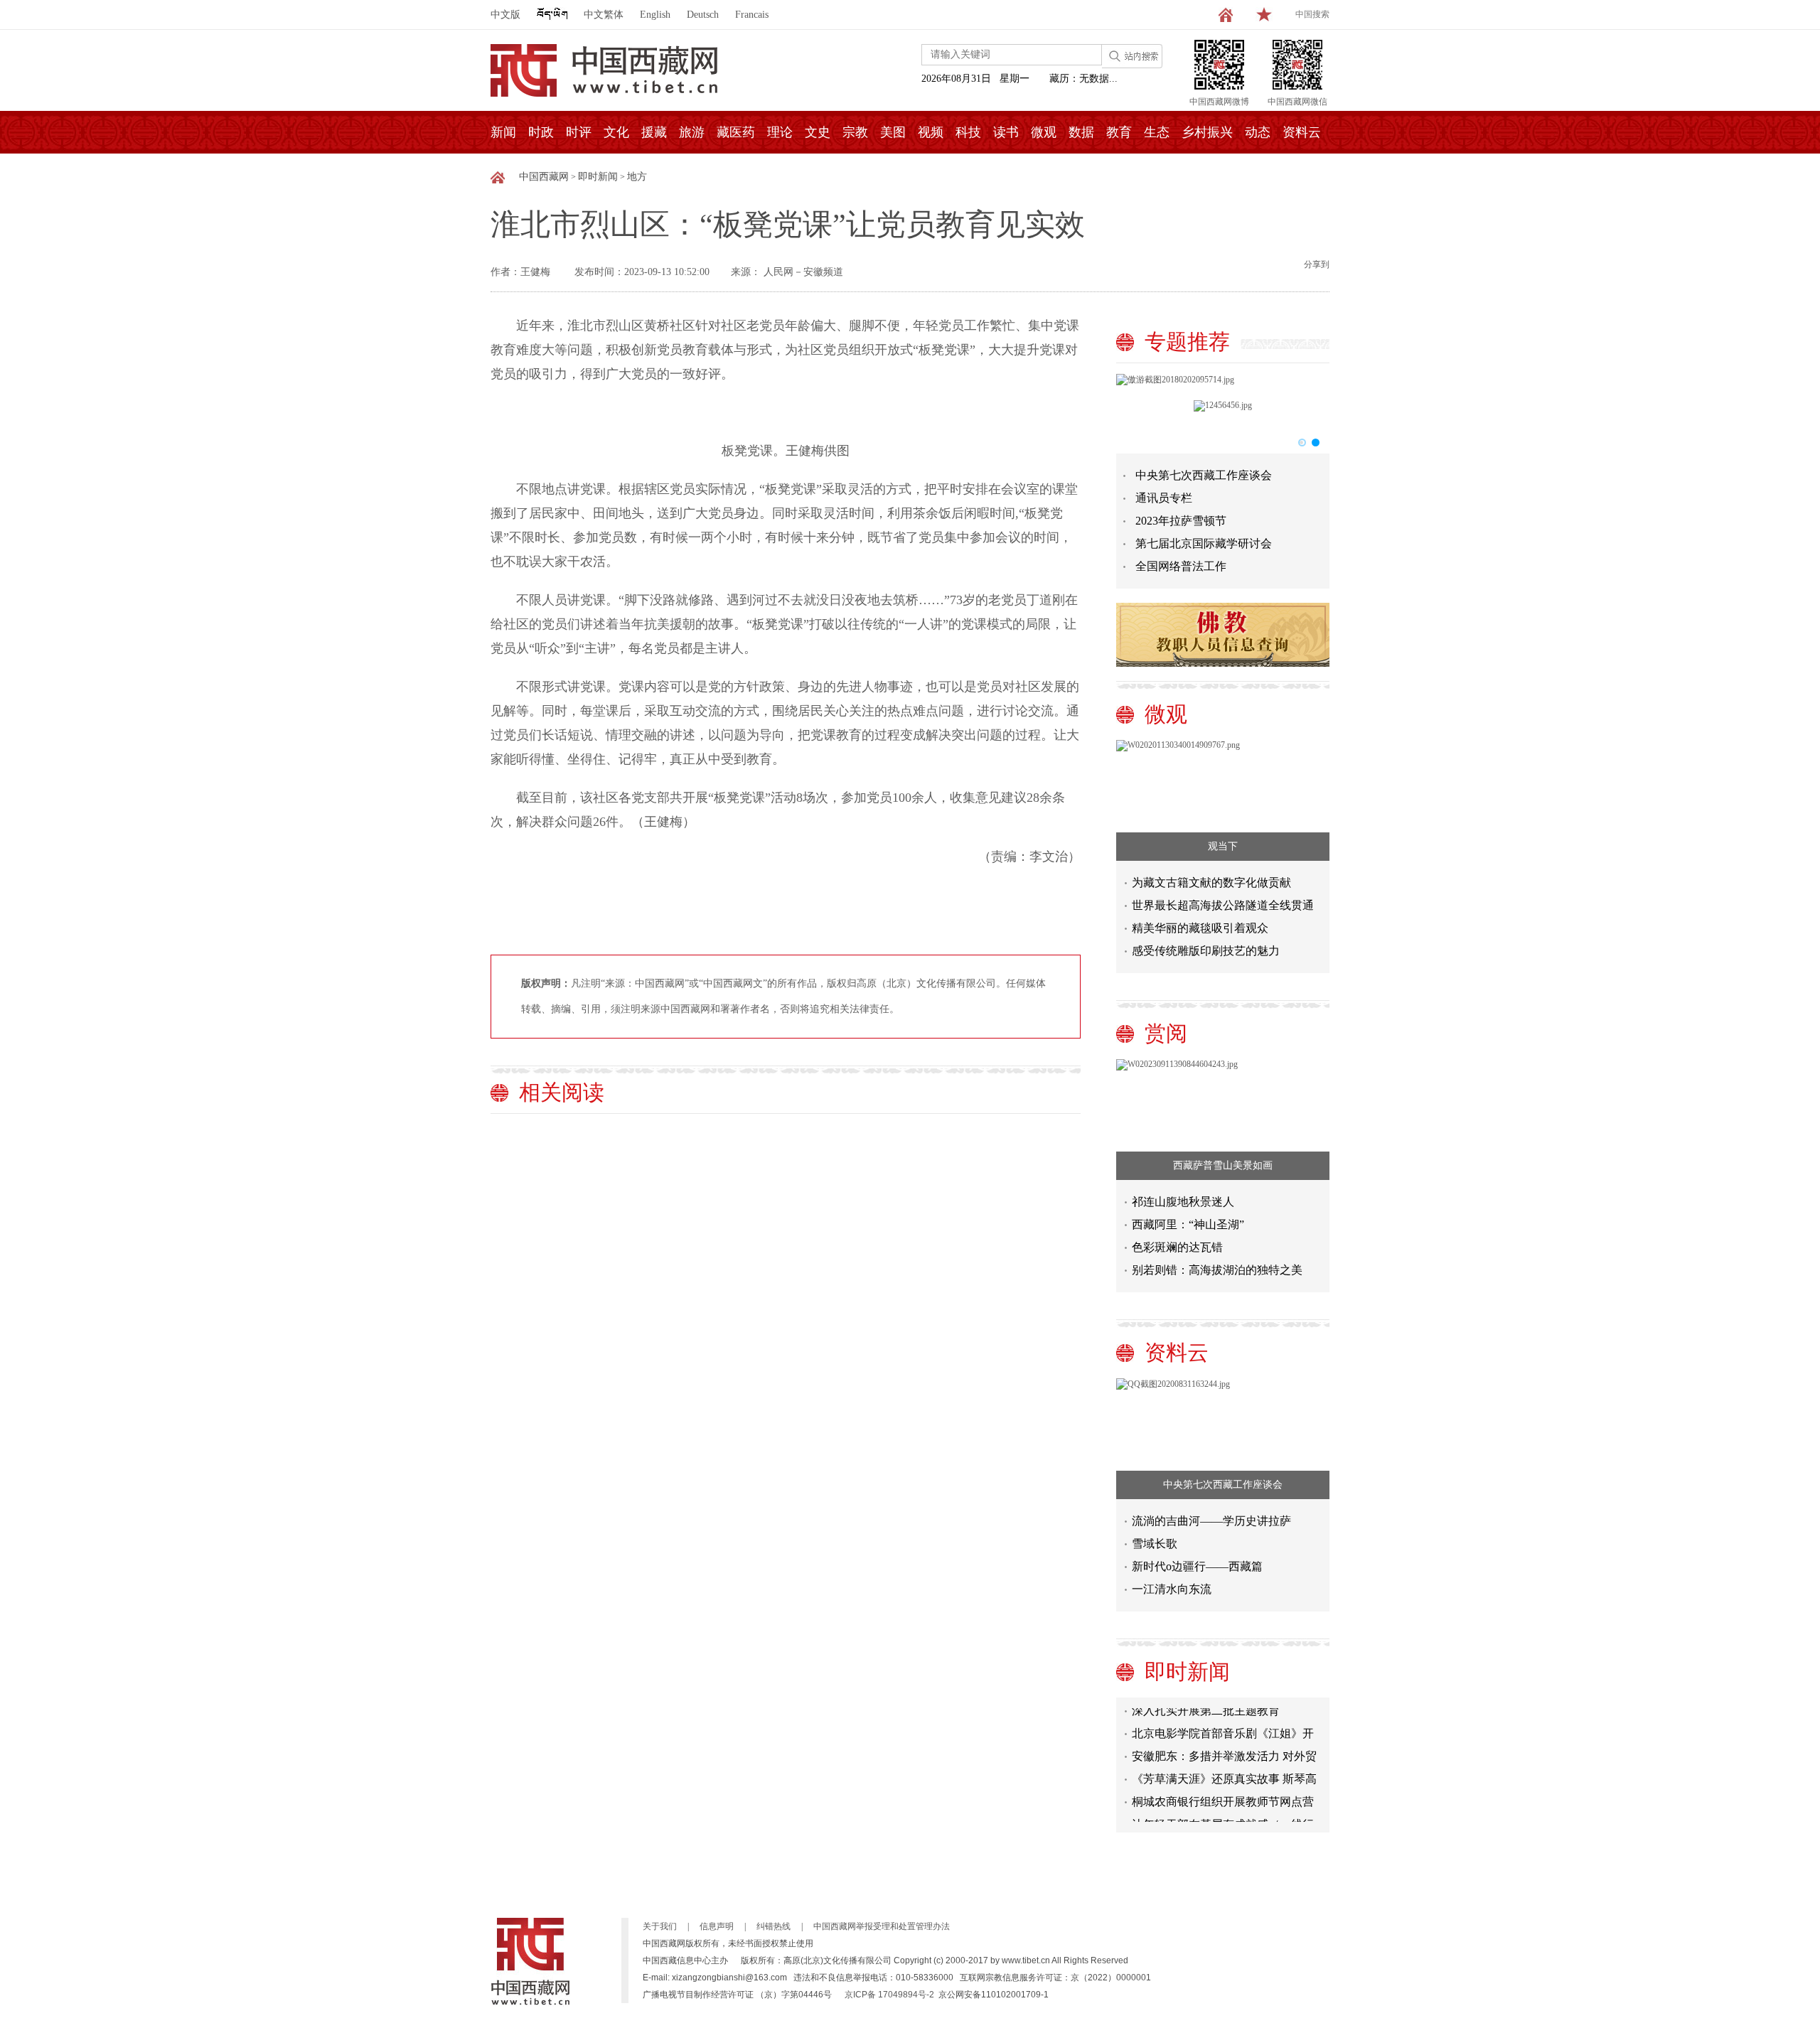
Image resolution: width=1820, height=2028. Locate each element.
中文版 (505, 15)
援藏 (654, 132)
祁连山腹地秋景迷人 (1183, 1202)
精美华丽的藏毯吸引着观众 (1200, 928)
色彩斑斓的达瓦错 (1177, 1247)
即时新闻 (598, 177)
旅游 (692, 132)
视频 (931, 132)
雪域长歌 (1155, 1544)
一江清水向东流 (1172, 1589)
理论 (780, 132)
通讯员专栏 (1164, 498)
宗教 (855, 132)
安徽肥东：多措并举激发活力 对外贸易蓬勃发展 (1224, 1745)
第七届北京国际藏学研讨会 (1204, 543)
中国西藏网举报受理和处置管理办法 (882, 1926)
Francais (752, 15)
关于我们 (660, 1926)
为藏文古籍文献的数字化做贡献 (1211, 882)
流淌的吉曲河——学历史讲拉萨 (1211, 1521)
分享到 (1317, 264)
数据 (1081, 132)
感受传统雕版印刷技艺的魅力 (1206, 951)
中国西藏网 (544, 177)
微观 (1044, 132)
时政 (541, 132)
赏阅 (1166, 1033)
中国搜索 (1312, 14)
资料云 (1302, 132)
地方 (637, 177)
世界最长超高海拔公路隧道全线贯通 (1223, 905)
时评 (579, 132)
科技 (968, 132)
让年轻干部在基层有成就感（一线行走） (1223, 1813)
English (655, 15)
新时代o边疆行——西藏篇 (1197, 1566)
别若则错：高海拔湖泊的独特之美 (1217, 1270)
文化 (616, 132)
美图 (893, 132)
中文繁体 (604, 15)
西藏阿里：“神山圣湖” (1188, 1224)
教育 (1119, 132)
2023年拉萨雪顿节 (1181, 521)
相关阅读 (562, 1092)
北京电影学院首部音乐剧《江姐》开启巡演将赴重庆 (1223, 1722)
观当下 (1223, 846)
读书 (1006, 132)
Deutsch (703, 15)
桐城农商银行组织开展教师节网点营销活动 (1223, 1790)
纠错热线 (773, 1926)
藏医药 (736, 132)
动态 (1258, 132)
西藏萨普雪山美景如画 (1223, 1165)
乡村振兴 (1207, 132)
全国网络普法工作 (1181, 566)
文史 (818, 132)
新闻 (503, 132)
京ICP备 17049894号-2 (889, 1995)
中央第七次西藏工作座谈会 (1204, 475)
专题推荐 (1187, 342)
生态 (1157, 132)
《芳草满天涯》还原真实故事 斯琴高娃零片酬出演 (1224, 1767)
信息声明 (717, 1926)
